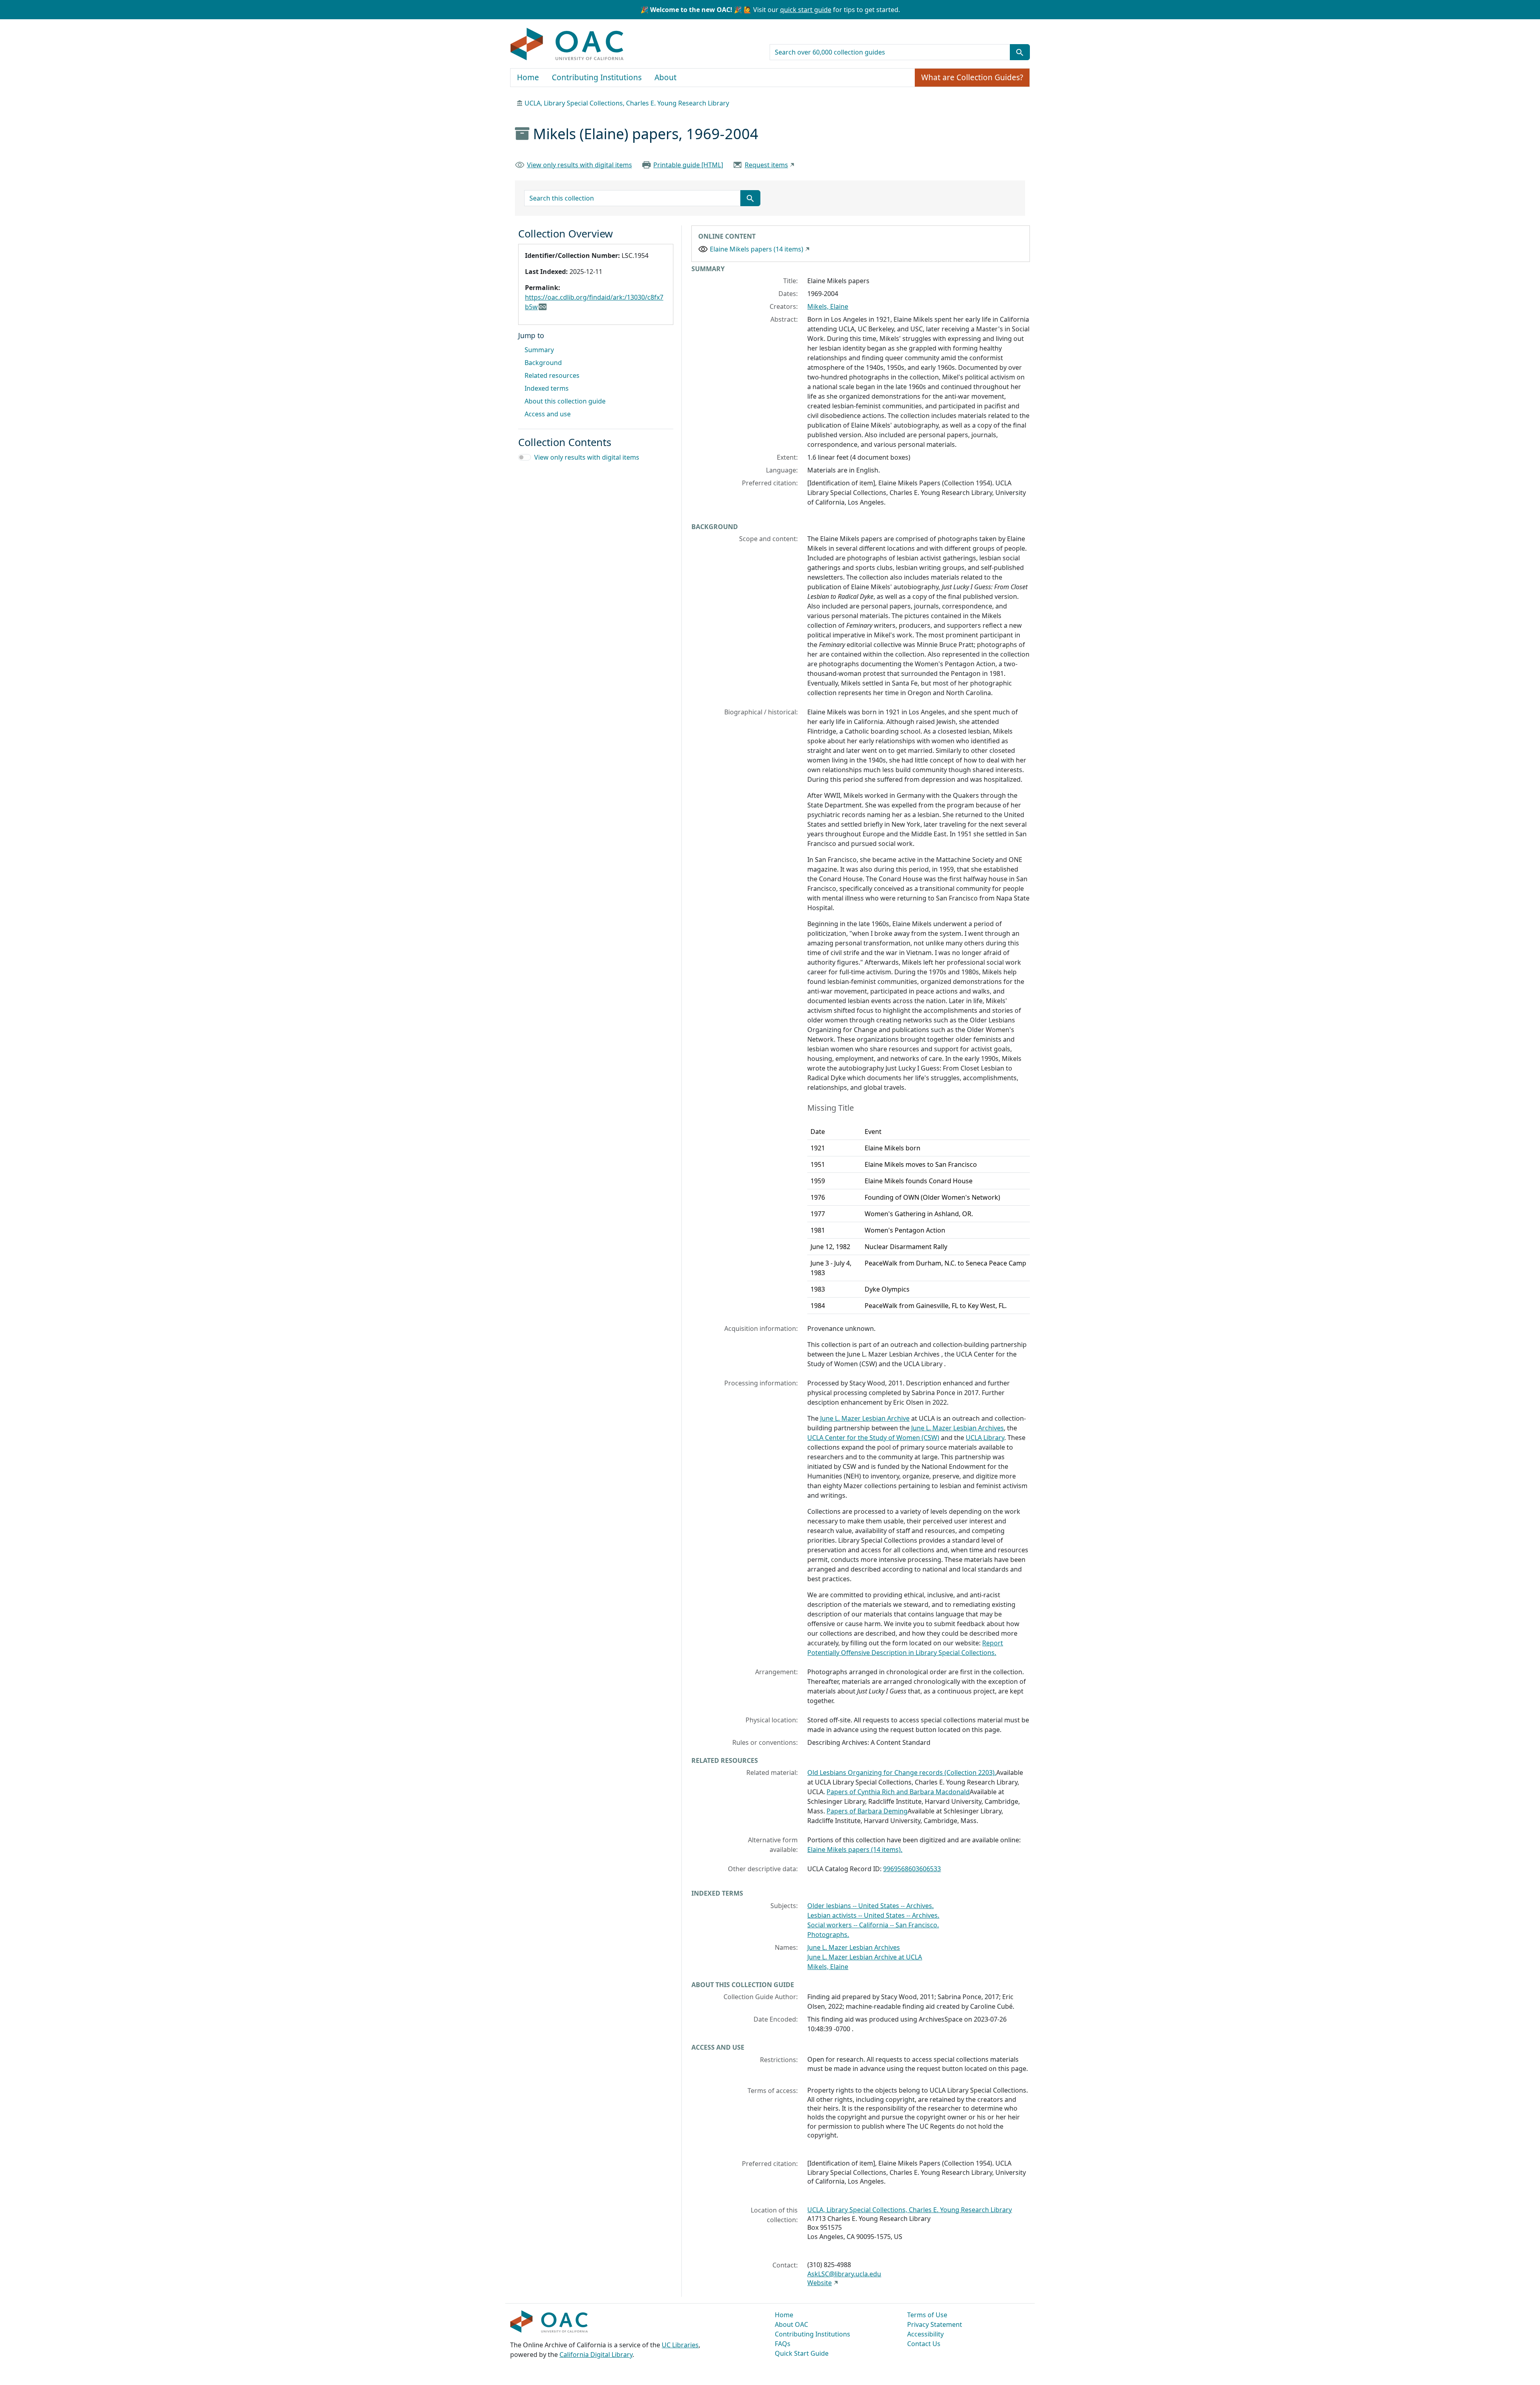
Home (528, 77)
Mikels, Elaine (828, 306)
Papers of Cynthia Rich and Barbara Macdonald (898, 1792)
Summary (539, 350)
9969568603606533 (912, 1869)
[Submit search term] (1020, 52)
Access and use (548, 414)
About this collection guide (565, 401)
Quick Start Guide (802, 2353)
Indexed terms (547, 388)
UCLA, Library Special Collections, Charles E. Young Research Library (627, 103)
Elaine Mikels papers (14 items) (757, 249)
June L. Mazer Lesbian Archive (865, 1418)
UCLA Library (985, 1438)
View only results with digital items (580, 165)
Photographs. (828, 1935)
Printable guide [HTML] (688, 165)
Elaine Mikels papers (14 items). (855, 1850)
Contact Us (924, 2344)
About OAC (791, 2324)
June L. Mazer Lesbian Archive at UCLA (865, 1957)
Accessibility (925, 2334)
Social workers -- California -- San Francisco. (873, 1925)
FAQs (783, 2344)
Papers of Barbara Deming (867, 1811)
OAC (567, 45)
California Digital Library (596, 2355)
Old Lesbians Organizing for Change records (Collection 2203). (902, 1773)
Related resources (552, 375)
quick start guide (806, 10)
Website (820, 2283)
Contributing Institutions (597, 77)
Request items (766, 165)
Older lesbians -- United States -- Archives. (870, 1906)
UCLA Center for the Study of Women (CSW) (873, 1438)
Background (543, 363)
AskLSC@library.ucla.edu (844, 2274)
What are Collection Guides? (972, 77)
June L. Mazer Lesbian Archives (957, 1428)
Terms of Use (927, 2315)
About (666, 77)
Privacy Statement (935, 2324)
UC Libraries (680, 2345)
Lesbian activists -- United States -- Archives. (873, 1915)
